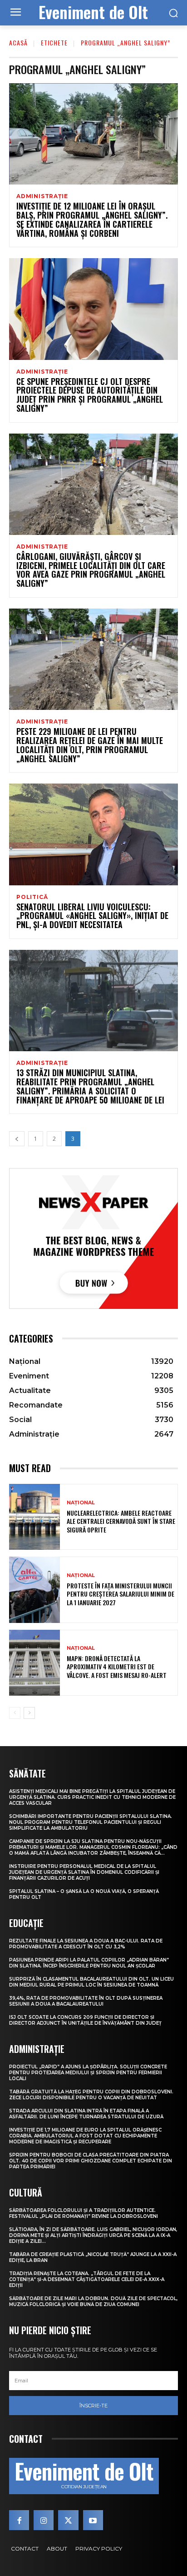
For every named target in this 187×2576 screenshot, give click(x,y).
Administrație (42, 196)
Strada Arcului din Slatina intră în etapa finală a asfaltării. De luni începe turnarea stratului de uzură (86, 2114)
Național (81, 1503)
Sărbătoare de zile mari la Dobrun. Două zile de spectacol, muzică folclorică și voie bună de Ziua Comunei (93, 2301)
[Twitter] (68, 2520)
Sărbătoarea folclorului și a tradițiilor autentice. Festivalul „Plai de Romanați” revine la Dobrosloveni (84, 2213)
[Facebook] (19, 2520)
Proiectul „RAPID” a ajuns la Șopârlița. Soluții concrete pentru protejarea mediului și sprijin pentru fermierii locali (88, 2073)
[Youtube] (93, 2520)
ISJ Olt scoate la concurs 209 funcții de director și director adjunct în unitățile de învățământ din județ (85, 2020)
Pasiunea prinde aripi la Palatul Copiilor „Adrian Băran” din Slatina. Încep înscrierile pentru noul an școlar (89, 1963)
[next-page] (29, 1713)
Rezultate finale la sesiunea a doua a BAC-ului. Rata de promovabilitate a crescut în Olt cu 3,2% (86, 1944)
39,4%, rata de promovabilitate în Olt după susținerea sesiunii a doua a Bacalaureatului (86, 2001)
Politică (32, 897)
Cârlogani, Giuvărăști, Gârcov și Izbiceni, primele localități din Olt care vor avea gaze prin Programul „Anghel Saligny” (91, 570)
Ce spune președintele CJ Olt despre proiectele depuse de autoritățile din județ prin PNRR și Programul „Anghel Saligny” (90, 395)
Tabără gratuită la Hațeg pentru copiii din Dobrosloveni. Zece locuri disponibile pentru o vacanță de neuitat (91, 2095)
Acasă (18, 42)
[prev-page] (17, 1139)
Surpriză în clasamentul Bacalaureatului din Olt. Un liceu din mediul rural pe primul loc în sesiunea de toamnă (91, 1982)
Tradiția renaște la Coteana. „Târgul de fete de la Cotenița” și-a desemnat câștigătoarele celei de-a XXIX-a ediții (87, 2279)
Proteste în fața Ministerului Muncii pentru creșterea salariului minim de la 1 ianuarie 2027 (121, 1594)
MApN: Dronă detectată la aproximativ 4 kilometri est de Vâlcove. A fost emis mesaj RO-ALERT (117, 1666)
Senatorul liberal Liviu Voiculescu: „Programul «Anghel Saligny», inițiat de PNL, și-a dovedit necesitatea (92, 916)
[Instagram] (44, 2520)
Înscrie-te (93, 2406)
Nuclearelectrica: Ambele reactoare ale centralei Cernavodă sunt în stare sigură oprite (121, 1521)
